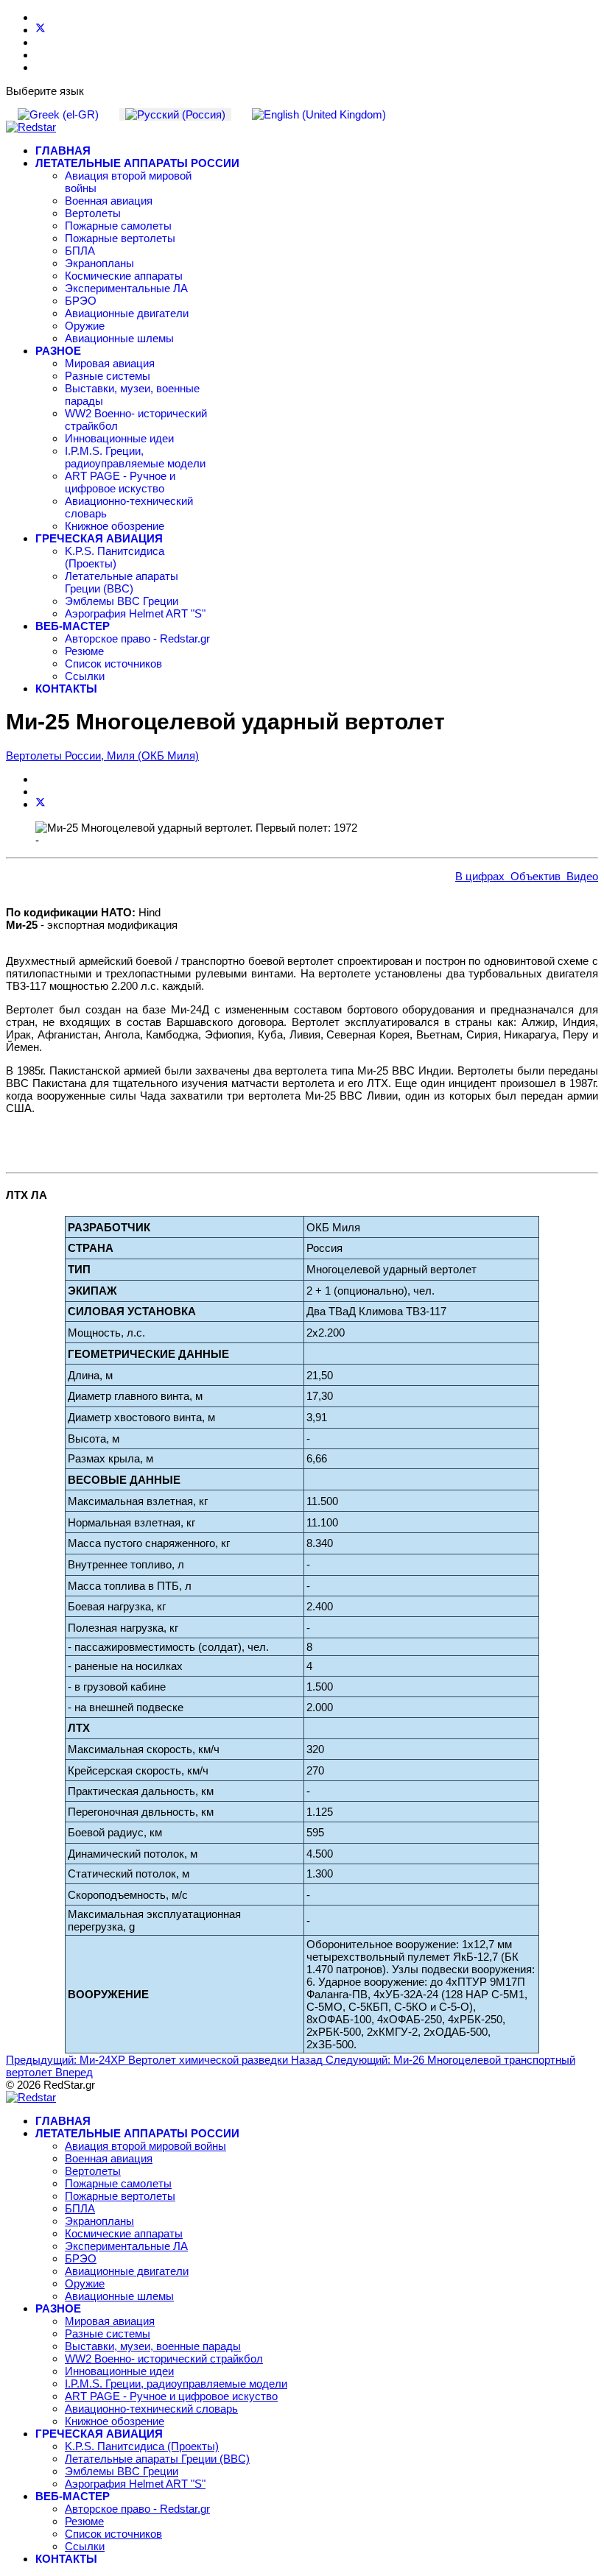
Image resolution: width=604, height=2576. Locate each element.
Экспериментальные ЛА (126, 288)
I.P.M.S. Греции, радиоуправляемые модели (135, 457)
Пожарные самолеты (118, 226)
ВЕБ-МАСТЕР (73, 626)
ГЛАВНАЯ (63, 151)
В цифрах (480, 876)
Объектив (533, 876)
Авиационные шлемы (119, 338)
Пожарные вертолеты (120, 238)
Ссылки (85, 676)
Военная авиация (109, 201)
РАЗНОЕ (58, 351)
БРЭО (81, 301)
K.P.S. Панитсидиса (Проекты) (115, 557)
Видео (579, 876)
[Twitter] (41, 30)
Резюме (84, 651)
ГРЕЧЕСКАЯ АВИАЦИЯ (99, 538)
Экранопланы (99, 263)
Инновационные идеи (119, 438)
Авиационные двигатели (127, 313)
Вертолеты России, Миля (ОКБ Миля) (102, 756)
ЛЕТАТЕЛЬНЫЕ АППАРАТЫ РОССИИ (137, 163)
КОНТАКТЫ (66, 689)
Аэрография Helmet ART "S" (135, 613)
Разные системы (108, 376)
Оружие (85, 326)
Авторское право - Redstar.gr (137, 638)
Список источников (113, 664)
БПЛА (80, 251)
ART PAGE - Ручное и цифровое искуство (120, 482)
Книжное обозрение (115, 526)
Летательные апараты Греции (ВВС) (122, 582)
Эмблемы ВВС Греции (122, 601)
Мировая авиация (110, 363)
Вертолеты (93, 213)
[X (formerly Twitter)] (41, 804)
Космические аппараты (124, 276)
